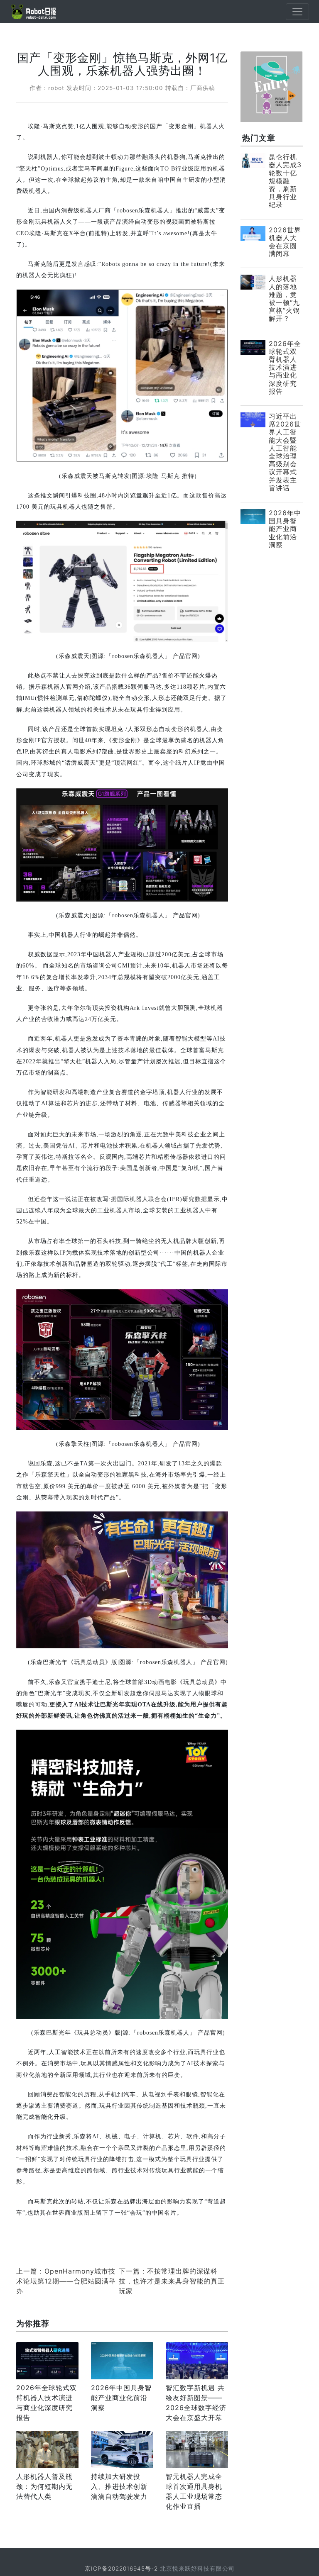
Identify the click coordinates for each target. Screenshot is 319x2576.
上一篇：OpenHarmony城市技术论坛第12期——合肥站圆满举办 (66, 2281)
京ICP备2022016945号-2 (121, 2569)
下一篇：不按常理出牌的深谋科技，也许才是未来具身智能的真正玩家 (172, 2281)
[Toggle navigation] (297, 12)
